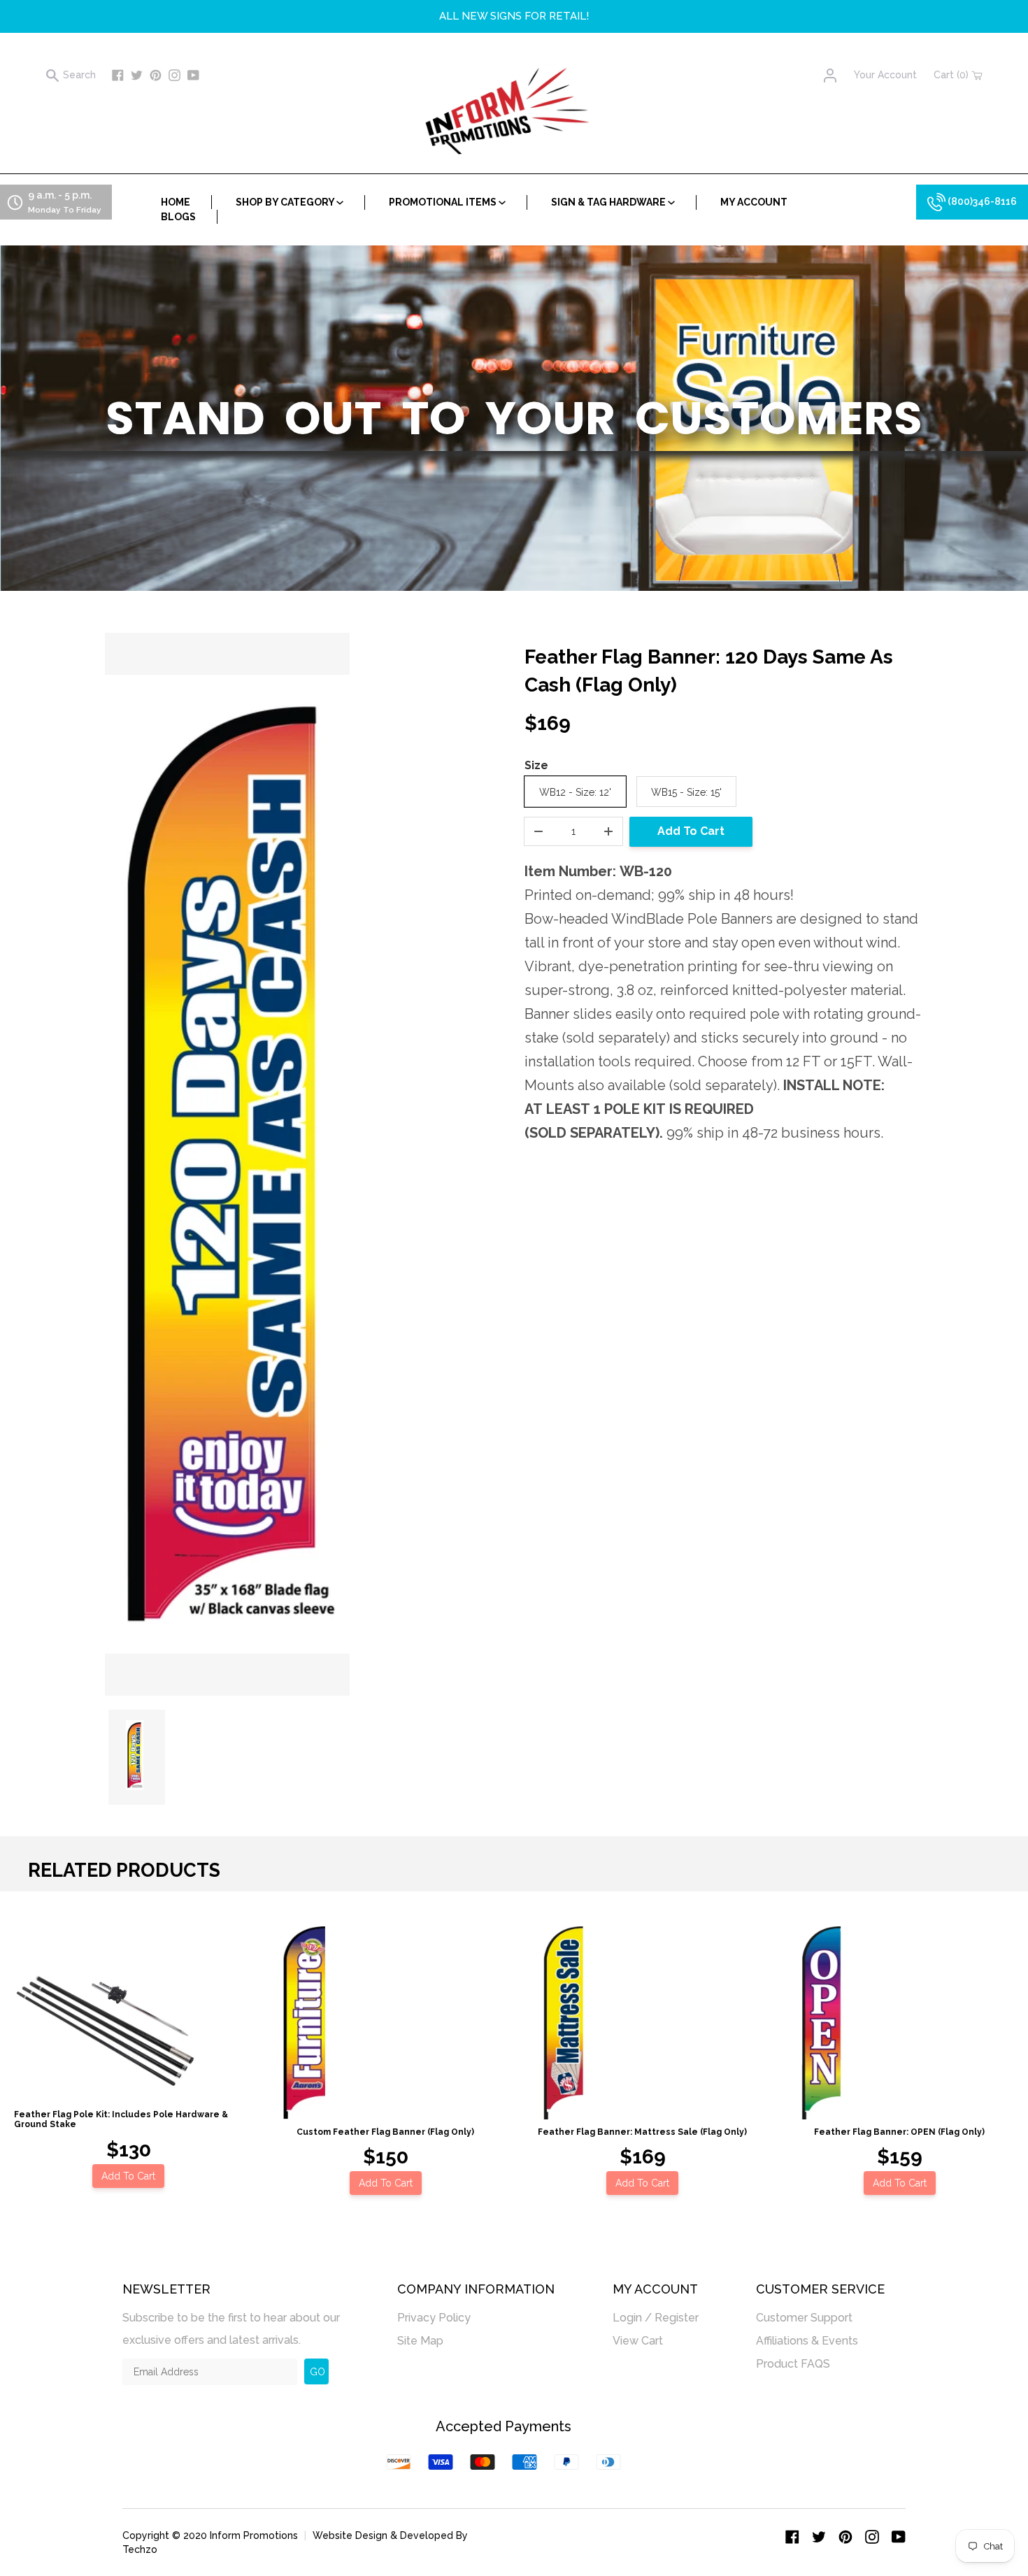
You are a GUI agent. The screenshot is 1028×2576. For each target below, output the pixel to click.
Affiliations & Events (807, 2341)
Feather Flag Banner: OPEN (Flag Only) (899, 2132)
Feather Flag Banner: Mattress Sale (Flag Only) (642, 2132)
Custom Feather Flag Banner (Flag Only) (385, 2132)
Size (536, 765)
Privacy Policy (434, 2318)
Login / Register (656, 2318)
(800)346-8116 (981, 201)
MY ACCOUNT (754, 202)
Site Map (420, 2341)
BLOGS (178, 217)
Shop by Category (286, 202)
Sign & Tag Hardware (609, 202)
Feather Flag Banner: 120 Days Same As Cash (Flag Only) (709, 671)
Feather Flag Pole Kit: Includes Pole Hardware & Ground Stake (121, 2119)
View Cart (638, 2341)
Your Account (885, 75)
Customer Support (804, 2318)
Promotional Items (444, 202)
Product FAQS (793, 2364)
